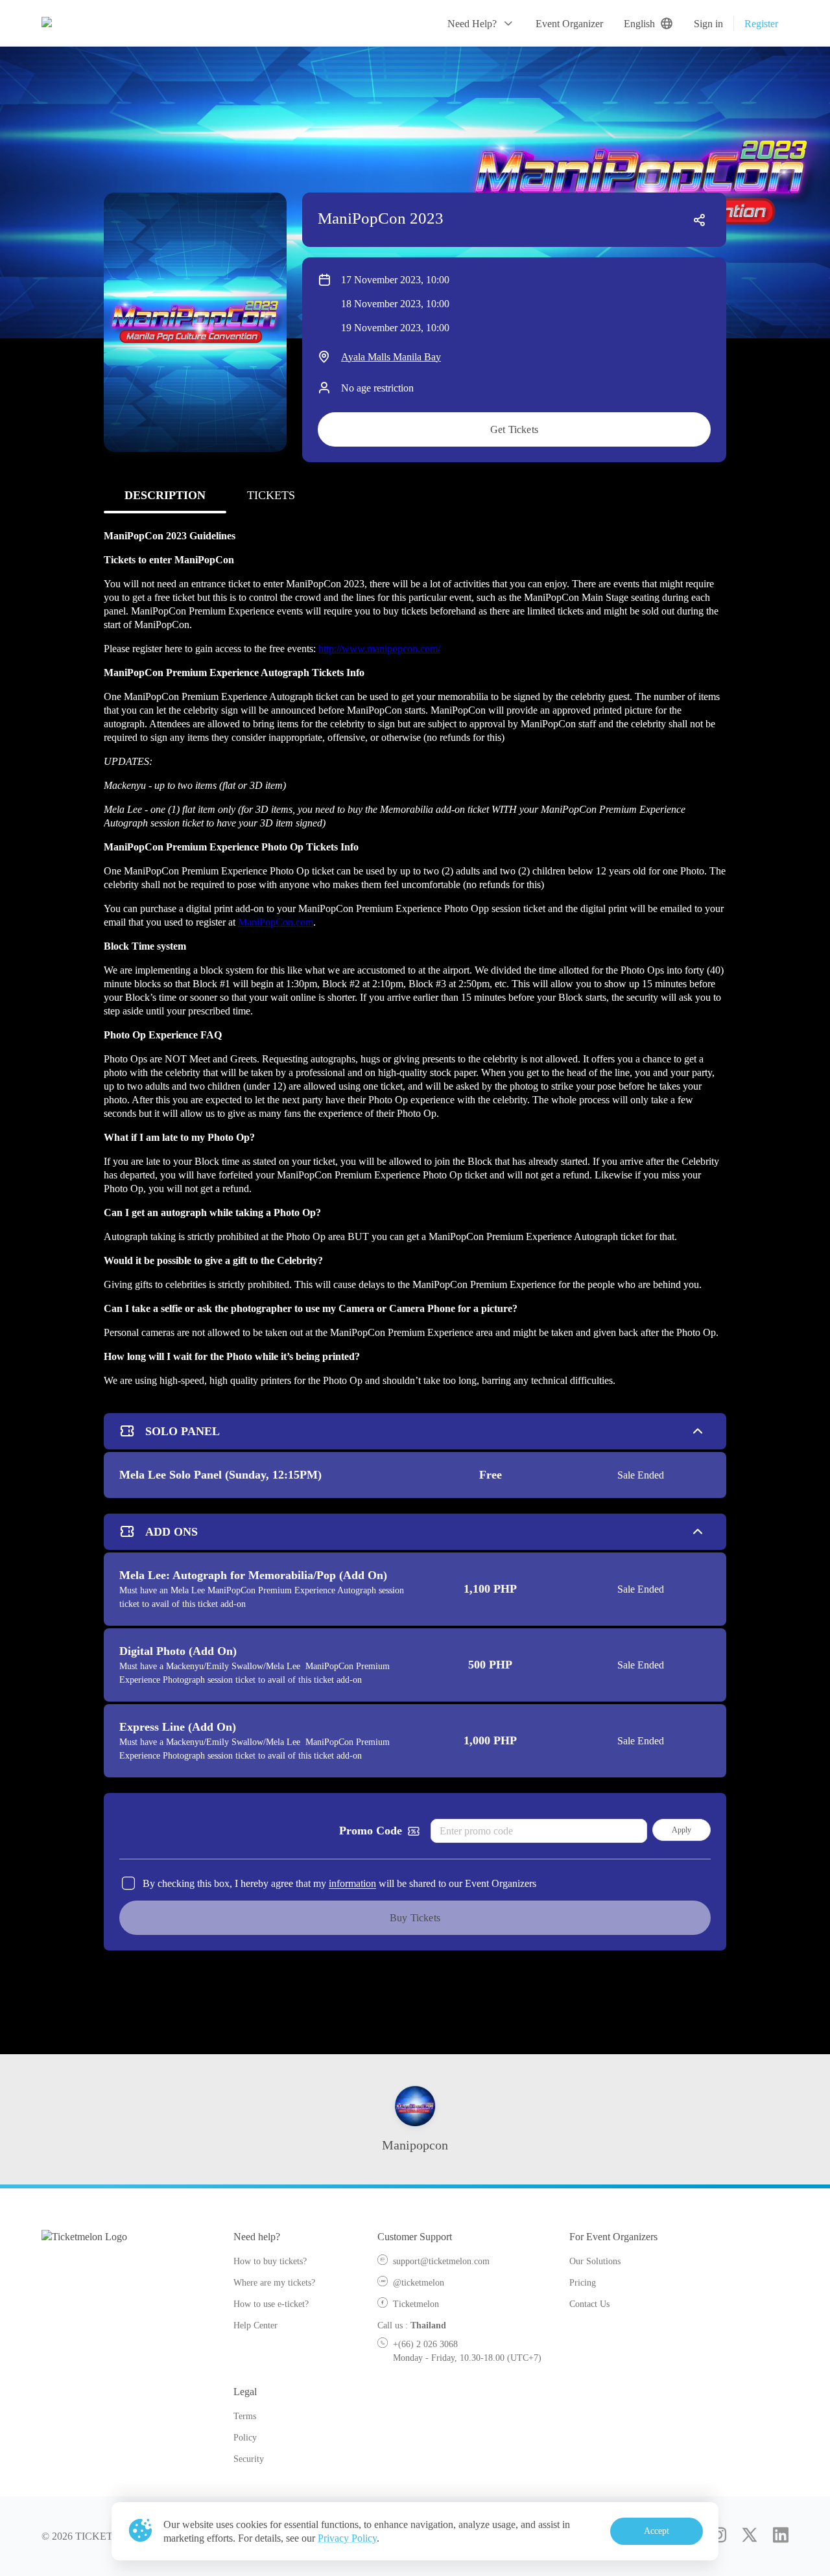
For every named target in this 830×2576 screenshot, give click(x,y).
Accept (657, 2531)
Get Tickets (514, 429)
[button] (481, 23)
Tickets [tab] (271, 495)
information (352, 1883)
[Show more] (698, 1431)
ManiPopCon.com (276, 922)
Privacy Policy (347, 2538)
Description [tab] (165, 495)
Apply (682, 1830)
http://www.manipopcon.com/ (379, 649)
